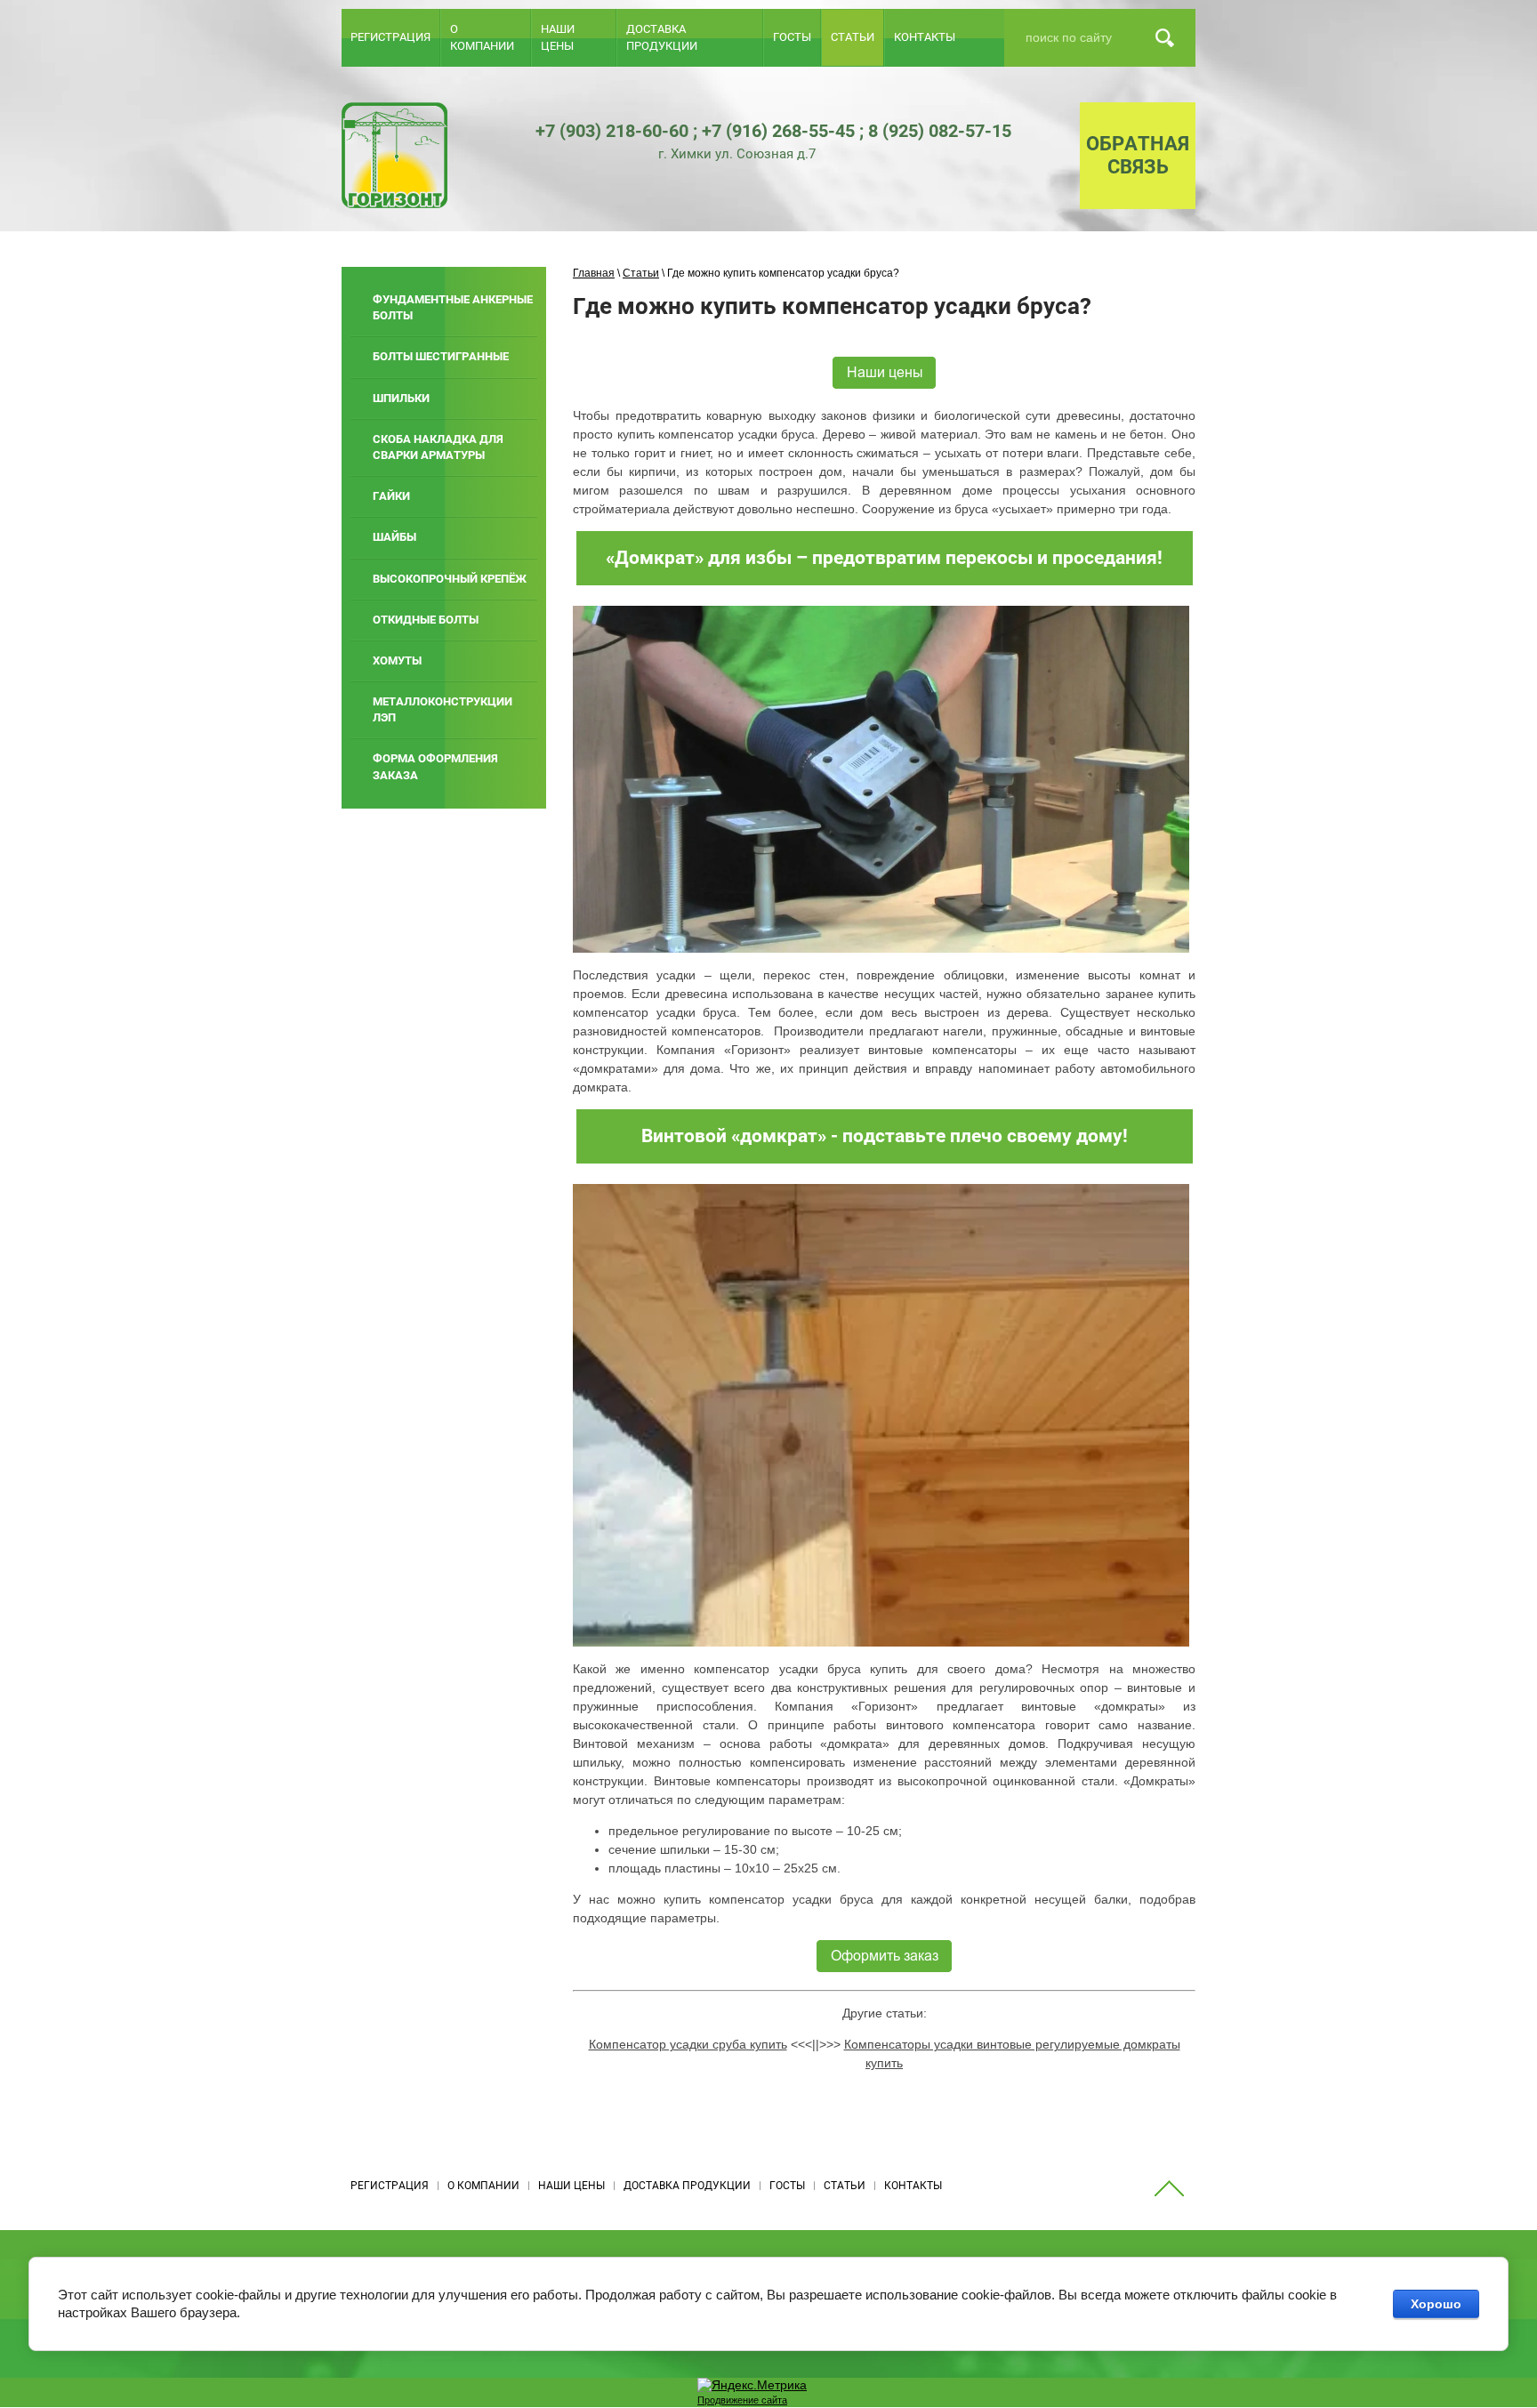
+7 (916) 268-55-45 (778, 131)
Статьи (641, 273)
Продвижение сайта (742, 2400)
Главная (594, 273)
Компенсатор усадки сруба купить (688, 2044)
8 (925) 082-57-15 (940, 131)
